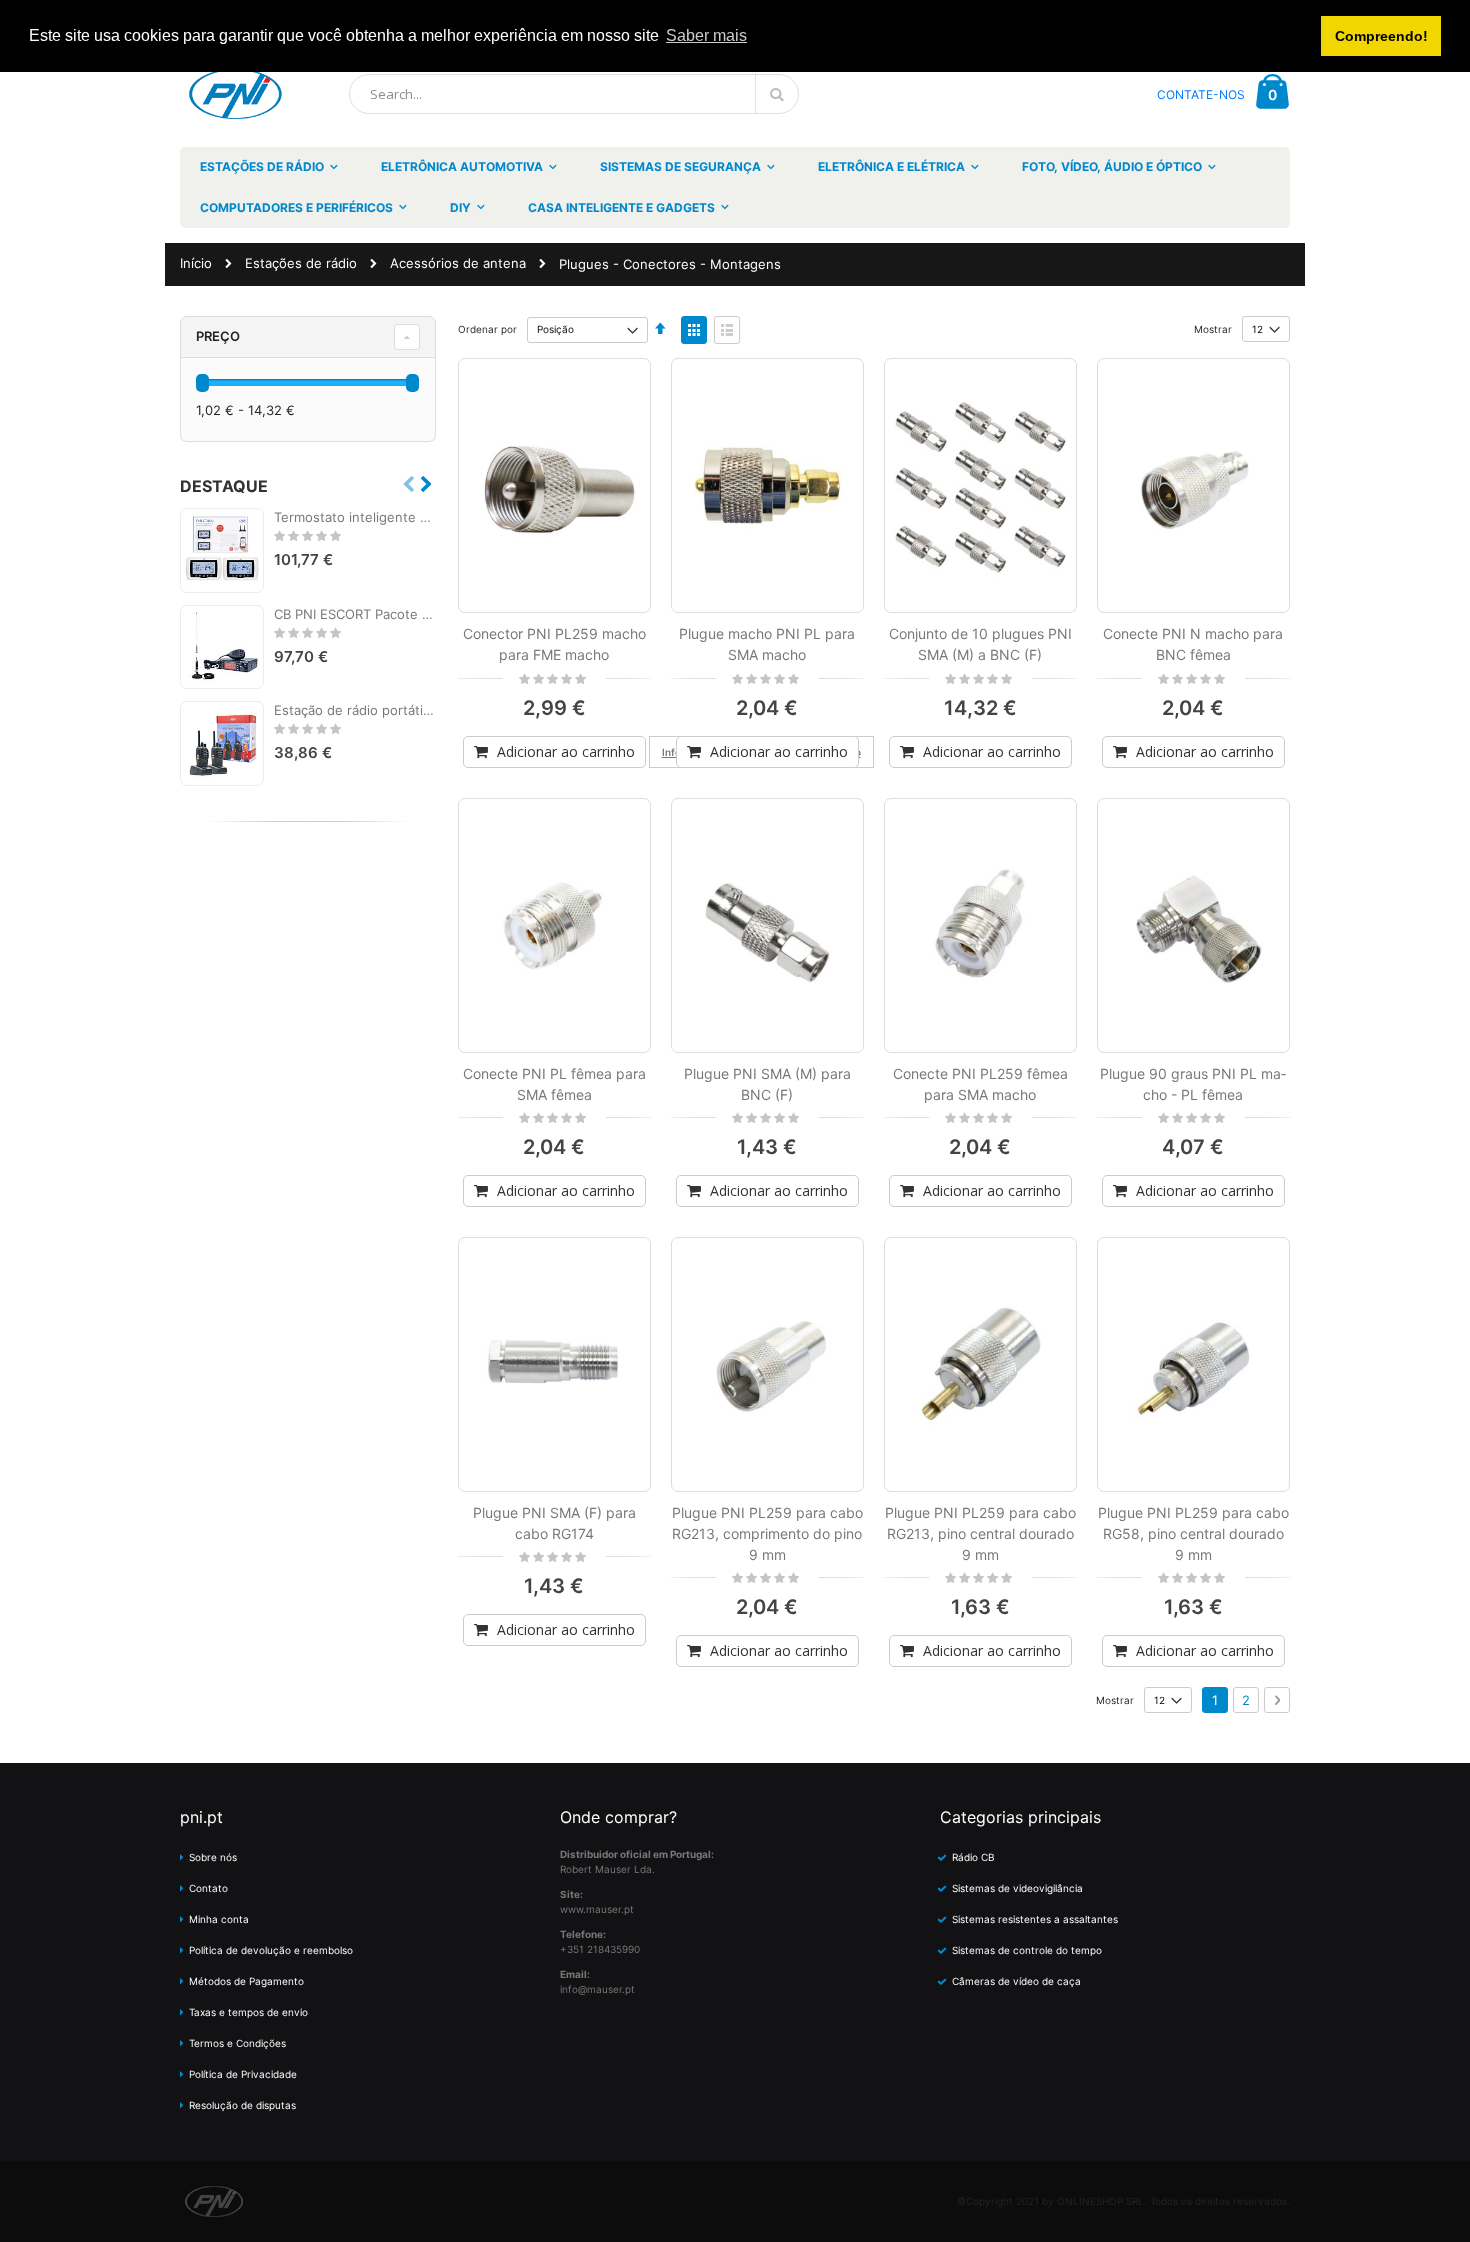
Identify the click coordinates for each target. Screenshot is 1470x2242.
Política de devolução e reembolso (271, 1950)
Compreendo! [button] (1381, 36)
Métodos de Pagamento (246, 1981)
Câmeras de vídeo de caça (1016, 1981)
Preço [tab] (218, 336)
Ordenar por (487, 329)
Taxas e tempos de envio (248, 2012)
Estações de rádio (301, 263)
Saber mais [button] (706, 35)
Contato (208, 1888)
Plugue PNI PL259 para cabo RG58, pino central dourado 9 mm (1193, 1533)
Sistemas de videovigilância (1017, 1888)
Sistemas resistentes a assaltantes (1035, 1919)
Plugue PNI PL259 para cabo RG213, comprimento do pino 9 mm (767, 1533)
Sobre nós (213, 1857)
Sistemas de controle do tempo (1027, 1950)
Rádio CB (973, 1857)
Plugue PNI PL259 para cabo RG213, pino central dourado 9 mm (980, 1533)
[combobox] (574, 94)
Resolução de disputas (242, 2105)
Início (196, 263)
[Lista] (727, 330)
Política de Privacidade (243, 2074)
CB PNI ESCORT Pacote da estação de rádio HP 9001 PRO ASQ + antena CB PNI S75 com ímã (355, 614)
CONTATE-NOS (1201, 94)
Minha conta (219, 1919)
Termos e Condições (237, 2043)
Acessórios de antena (458, 263)
